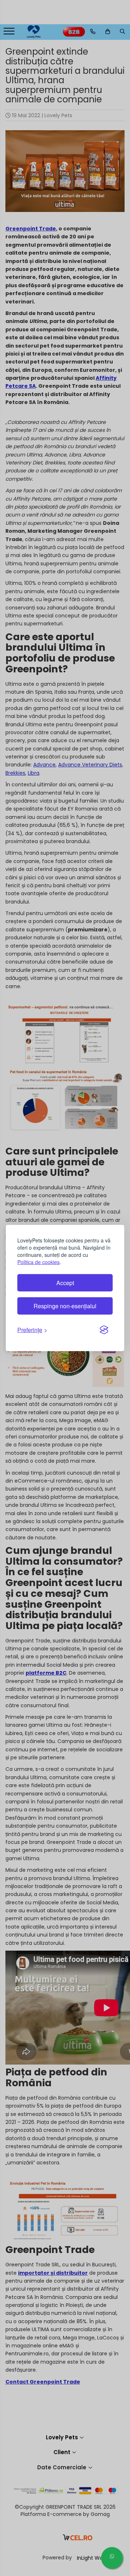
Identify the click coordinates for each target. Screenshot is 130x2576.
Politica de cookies (38, 1262)
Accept (65, 1283)
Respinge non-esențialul (65, 1306)
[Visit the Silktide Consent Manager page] (104, 1330)
